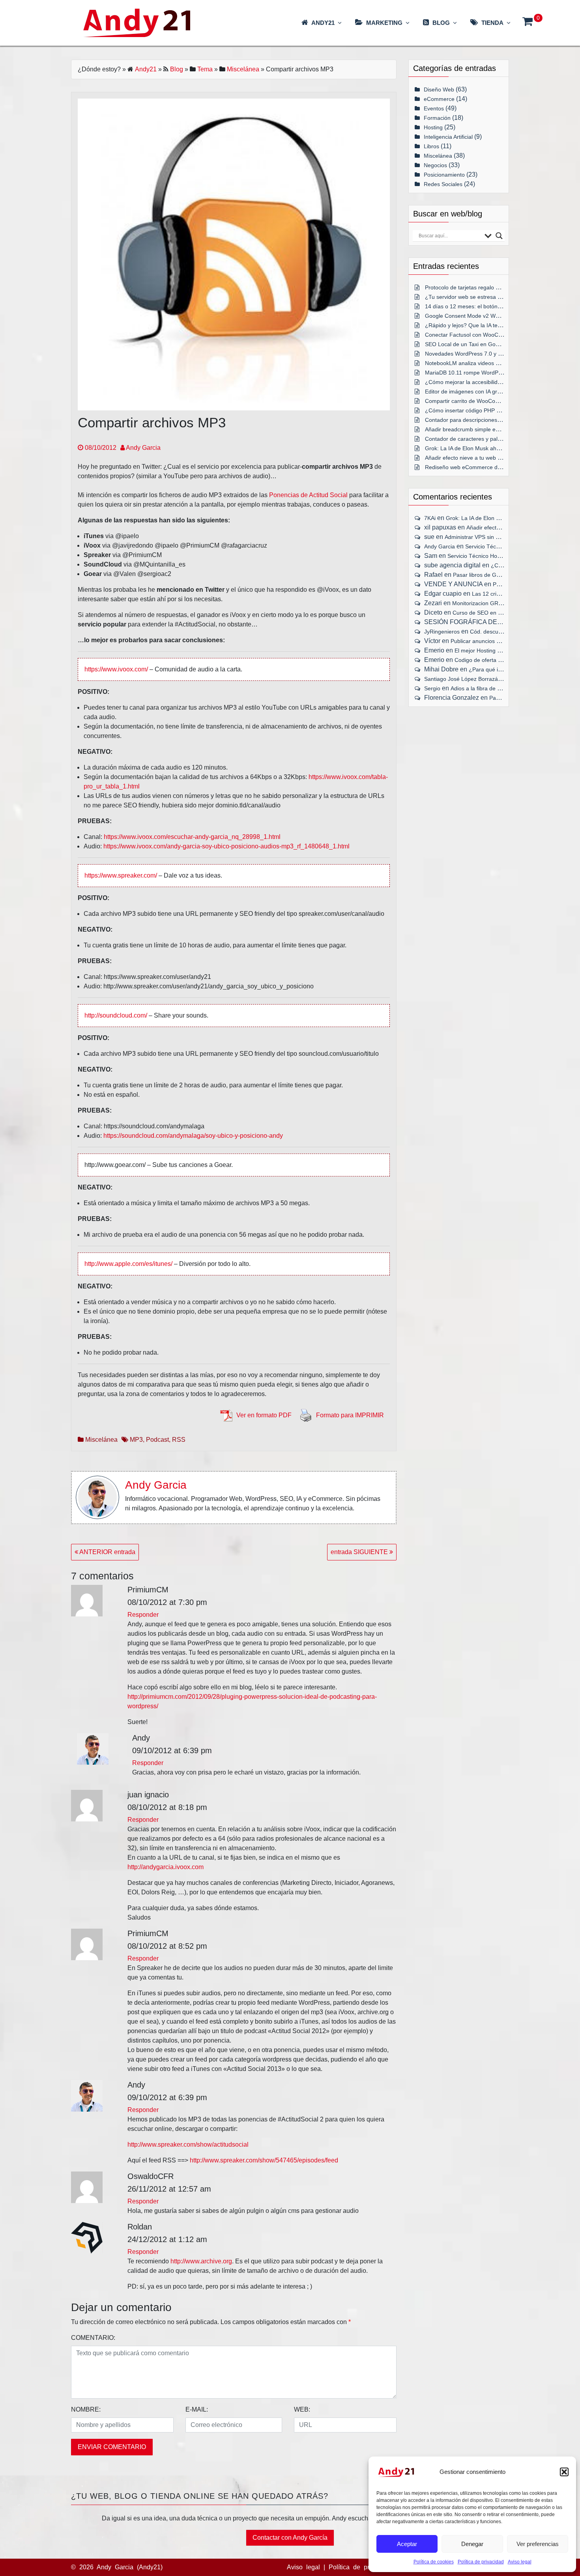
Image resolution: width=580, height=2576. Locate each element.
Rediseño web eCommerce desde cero (474, 467)
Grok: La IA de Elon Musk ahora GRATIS (476, 448)
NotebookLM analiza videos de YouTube (475, 363)
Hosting (433, 127)
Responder (143, 1615)
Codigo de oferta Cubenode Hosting (500, 660)
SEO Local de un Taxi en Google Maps (473, 344)
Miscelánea (243, 69)
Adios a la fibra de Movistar (485, 688)
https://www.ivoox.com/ (116, 669)
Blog (177, 69)
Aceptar (407, 2544)
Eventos (434, 108)
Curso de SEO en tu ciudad (487, 613)
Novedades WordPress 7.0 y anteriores (474, 354)
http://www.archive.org (201, 2261)
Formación (437, 118)
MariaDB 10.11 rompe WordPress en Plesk (478, 373)
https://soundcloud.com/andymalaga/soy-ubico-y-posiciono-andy (193, 1136)
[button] (564, 2472)
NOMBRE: (86, 2409)
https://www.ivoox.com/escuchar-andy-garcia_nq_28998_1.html (192, 837)
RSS (179, 1440)
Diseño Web (439, 89)
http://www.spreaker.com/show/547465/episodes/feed (264, 2160)
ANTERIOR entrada (107, 1552)
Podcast (157, 1440)
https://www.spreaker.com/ (121, 875)
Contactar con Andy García (290, 2538)
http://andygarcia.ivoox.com (166, 1867)
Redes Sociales (443, 184)
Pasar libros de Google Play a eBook (499, 575)
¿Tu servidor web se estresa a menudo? (475, 297)
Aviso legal (520, 2562)
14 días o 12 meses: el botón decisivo (472, 306)
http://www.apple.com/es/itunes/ (128, 1264)
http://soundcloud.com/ (116, 1015)
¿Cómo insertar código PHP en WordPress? (480, 410)
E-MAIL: (197, 2409)
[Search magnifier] (499, 236)
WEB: (302, 2409)
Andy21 (146, 69)
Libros (431, 146)
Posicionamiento (444, 175)
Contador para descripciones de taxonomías (480, 420)
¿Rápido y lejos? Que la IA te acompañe (475, 325)
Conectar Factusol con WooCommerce (473, 335)
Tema (205, 69)
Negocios (435, 165)
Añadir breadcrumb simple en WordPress (476, 429)
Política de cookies (434, 2562)
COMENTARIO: (93, 2338)
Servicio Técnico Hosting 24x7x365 (491, 556)
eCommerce (439, 99)
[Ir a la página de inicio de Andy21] (396, 2472)
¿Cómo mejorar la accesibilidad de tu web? (479, 382)
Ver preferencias (538, 2544)
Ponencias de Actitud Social (308, 495)
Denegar (472, 2544)
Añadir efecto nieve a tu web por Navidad (476, 458)
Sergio (432, 688)
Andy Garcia (143, 448)
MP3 (136, 1440)
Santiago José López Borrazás (462, 679)
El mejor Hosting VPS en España (495, 651)
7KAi (430, 518)
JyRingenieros (442, 632)
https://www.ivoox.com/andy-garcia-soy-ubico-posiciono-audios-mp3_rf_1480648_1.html (226, 846)
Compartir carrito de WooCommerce (470, 401)
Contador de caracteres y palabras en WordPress (487, 439)
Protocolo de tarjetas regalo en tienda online (480, 287)
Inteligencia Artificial (448, 137)
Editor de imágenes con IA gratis (465, 391)
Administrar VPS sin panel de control (490, 537)
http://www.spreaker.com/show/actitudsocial (188, 2144)
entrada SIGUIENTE (360, 1552)
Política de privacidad (481, 2562)
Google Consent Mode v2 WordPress (471, 316)
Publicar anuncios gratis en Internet (495, 641)
